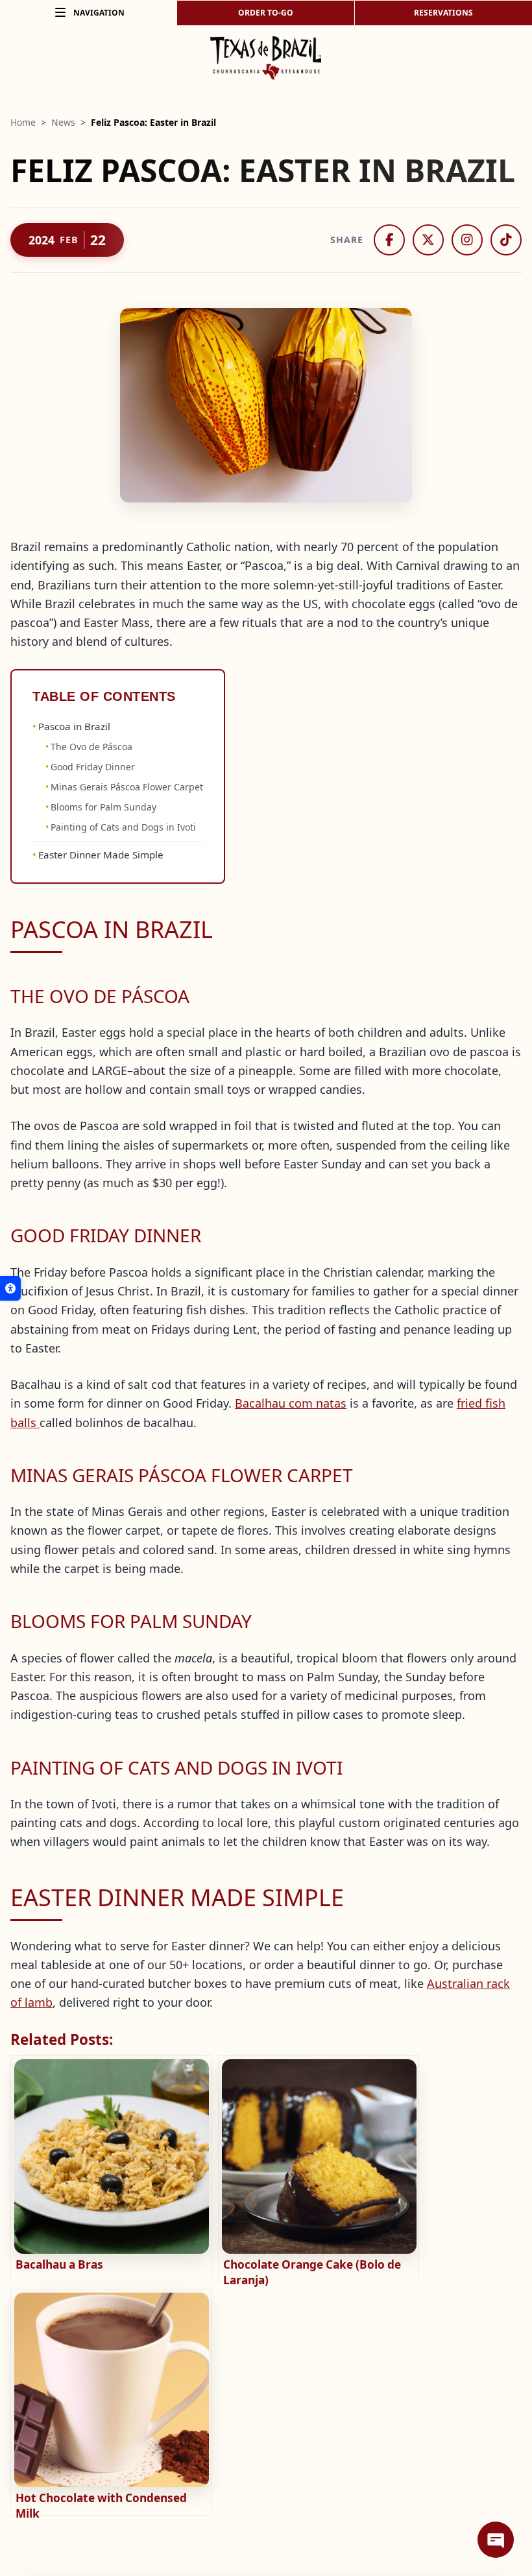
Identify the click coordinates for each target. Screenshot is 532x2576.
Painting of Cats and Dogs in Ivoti (123, 827)
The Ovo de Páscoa (91, 747)
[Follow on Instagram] (467, 240)
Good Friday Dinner (93, 767)
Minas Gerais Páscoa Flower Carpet (127, 787)
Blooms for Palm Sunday (103, 807)
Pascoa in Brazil (74, 726)
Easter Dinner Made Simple (101, 855)
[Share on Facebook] (389, 240)
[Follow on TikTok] (506, 240)
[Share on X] (428, 240)
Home (23, 122)
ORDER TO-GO (266, 13)
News (63, 122)
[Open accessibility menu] (10, 1288)
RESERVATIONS (443, 13)
